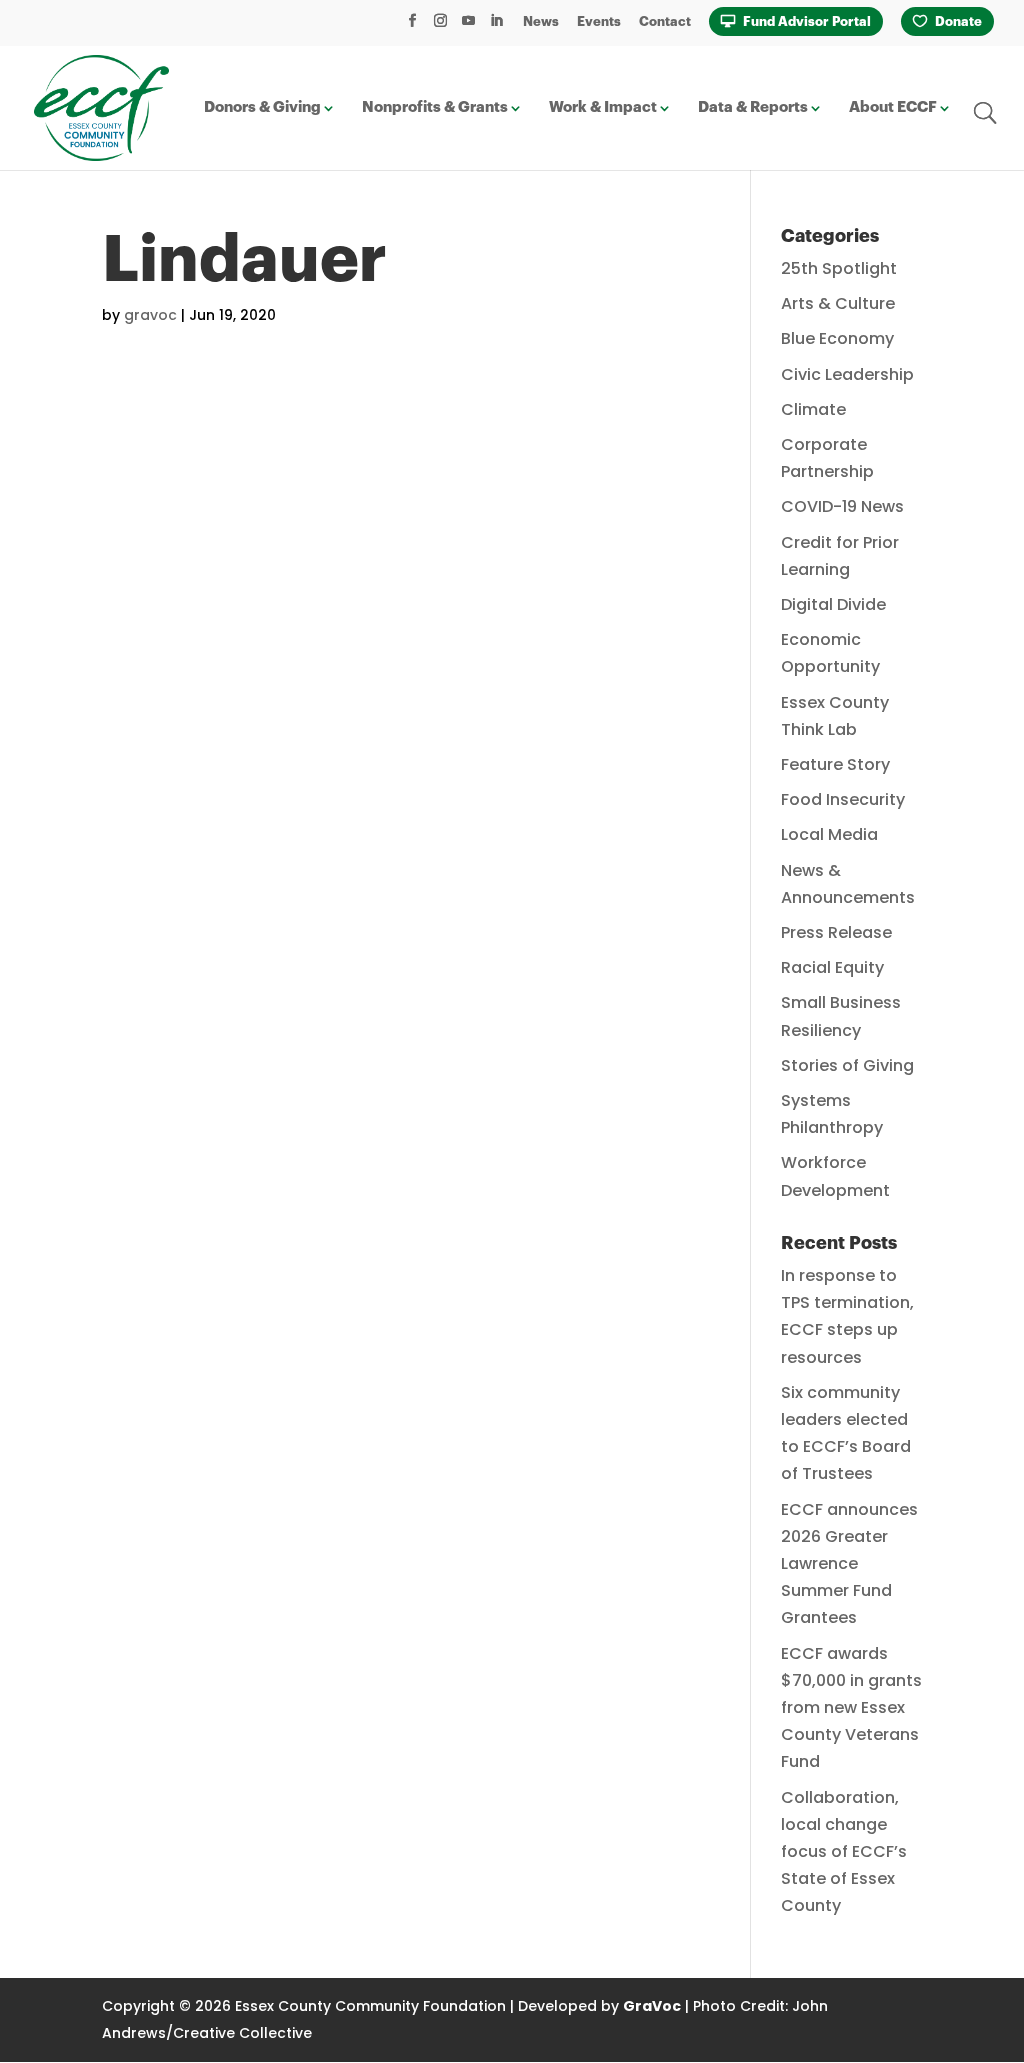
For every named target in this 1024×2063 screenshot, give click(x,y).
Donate (958, 21)
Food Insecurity (843, 799)
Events (599, 21)
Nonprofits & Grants (435, 108)
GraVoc (652, 2006)
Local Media (829, 834)
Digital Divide (833, 604)
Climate (813, 409)
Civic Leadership (847, 374)
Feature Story (835, 764)
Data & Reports (753, 108)
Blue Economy (837, 338)
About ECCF (893, 108)
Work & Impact (603, 108)
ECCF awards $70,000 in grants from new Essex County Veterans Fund (851, 1708)
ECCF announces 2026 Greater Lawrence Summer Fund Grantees (849, 1564)
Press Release (836, 932)
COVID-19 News (842, 506)
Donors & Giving (262, 108)
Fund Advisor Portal (807, 21)
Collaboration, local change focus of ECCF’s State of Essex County (844, 1852)
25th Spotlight (839, 268)
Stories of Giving (847, 1065)
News (541, 21)
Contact (665, 21)
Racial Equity (832, 967)
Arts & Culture (838, 303)
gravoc (150, 315)
